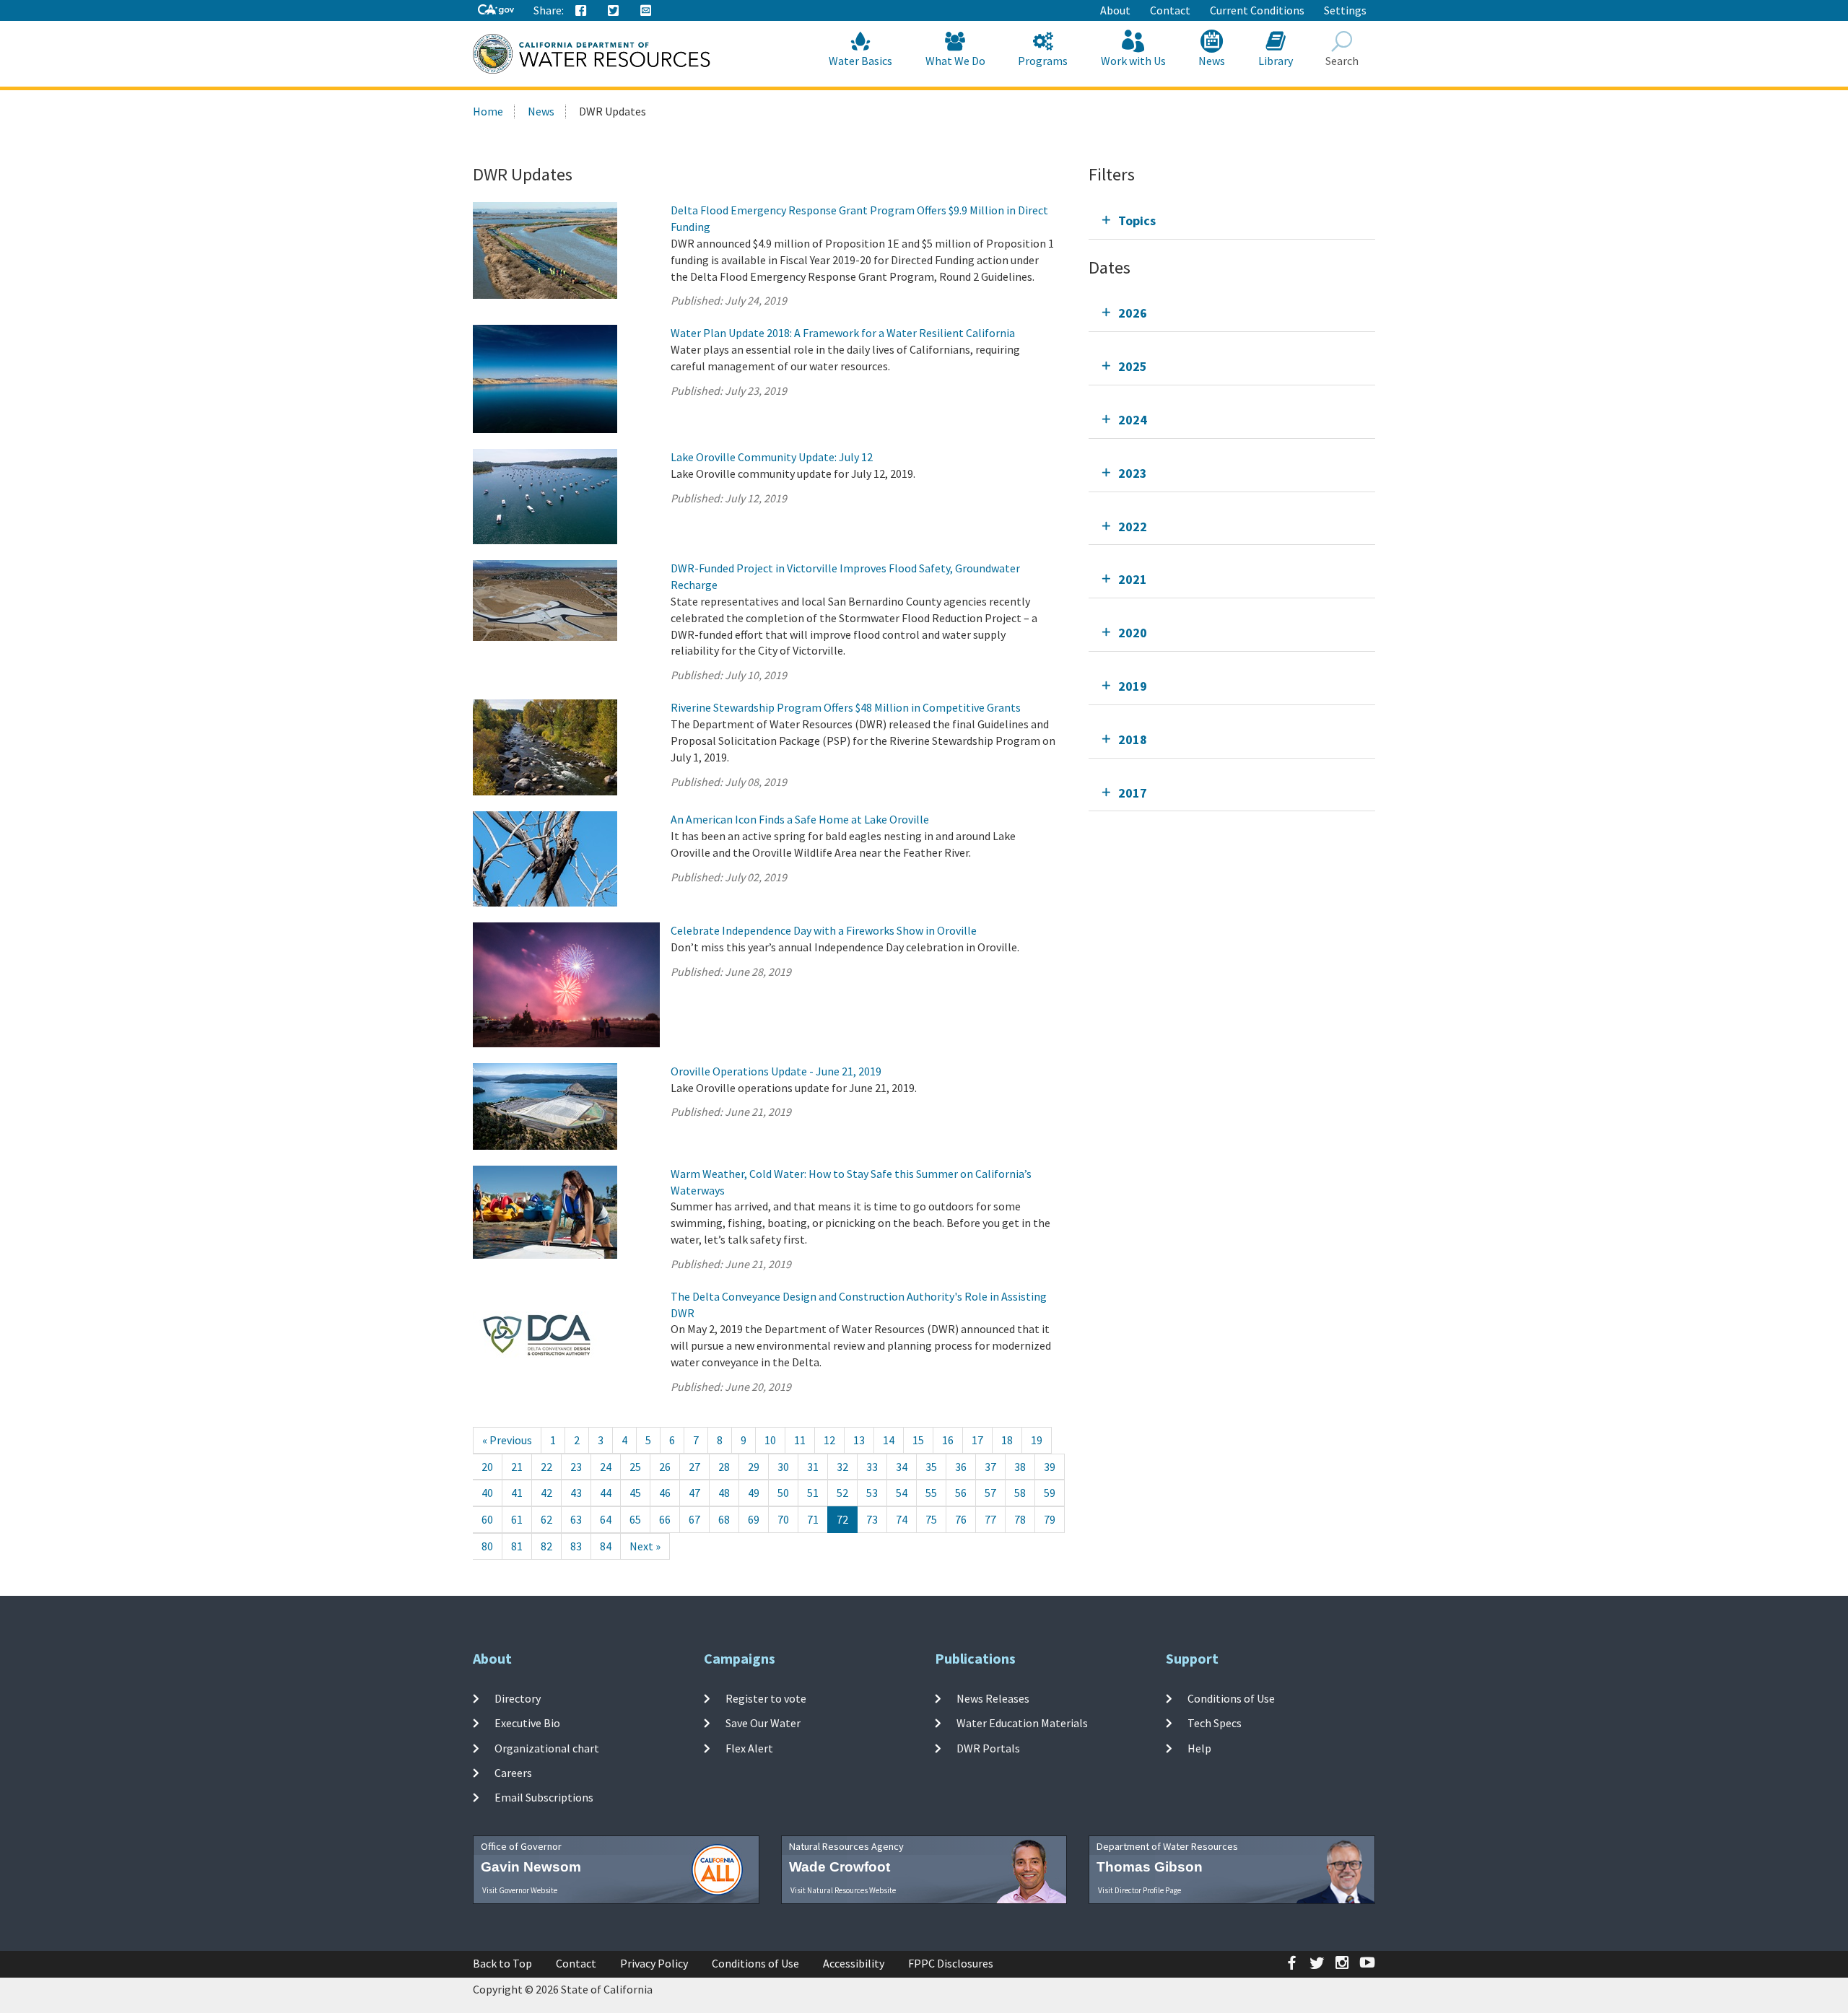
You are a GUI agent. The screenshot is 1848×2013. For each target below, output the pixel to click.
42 (546, 1493)
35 (931, 1467)
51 (813, 1493)
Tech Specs (1215, 1723)
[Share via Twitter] (614, 11)
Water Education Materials (1022, 1723)
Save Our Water (763, 1723)
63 (576, 1519)
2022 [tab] (1133, 527)
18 (1007, 1440)
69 (754, 1519)
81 (517, 1546)
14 (889, 1440)
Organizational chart (547, 1747)
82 (546, 1546)
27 (694, 1467)
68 (724, 1519)
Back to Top (502, 1963)
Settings (1345, 10)
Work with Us (1133, 61)
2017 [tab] (1133, 793)
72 (842, 1519)
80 (487, 1546)
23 (576, 1467)
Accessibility (854, 1963)
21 (517, 1467)
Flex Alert (749, 1747)
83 (576, 1546)
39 (1050, 1467)
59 (1050, 1493)
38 (1020, 1467)
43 (576, 1493)
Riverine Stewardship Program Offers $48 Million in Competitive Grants (846, 707)
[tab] (1232, 220)
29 (754, 1467)
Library (1276, 61)
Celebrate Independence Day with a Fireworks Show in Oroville (824, 930)
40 (487, 1493)
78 (1020, 1519)
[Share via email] (646, 11)
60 (487, 1519)
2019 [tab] (1133, 686)
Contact (1170, 10)
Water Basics (860, 61)
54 (902, 1493)
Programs (1043, 61)
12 (829, 1440)
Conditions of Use (1231, 1698)
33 (872, 1467)
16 (948, 1440)
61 (517, 1519)
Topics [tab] (1137, 220)
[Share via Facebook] (581, 11)
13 (859, 1440)
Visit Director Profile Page (1139, 1890)
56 (961, 1493)
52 (842, 1493)
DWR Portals (988, 1747)
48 (724, 1493)
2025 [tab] (1133, 366)
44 (606, 1493)
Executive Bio (527, 1723)
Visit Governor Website (520, 1890)
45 (635, 1493)
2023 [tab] (1133, 473)
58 (1020, 1493)
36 (961, 1467)
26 (665, 1467)
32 (842, 1467)
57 (990, 1493)
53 (872, 1493)
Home (488, 111)
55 (931, 1493)
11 (800, 1440)
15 (918, 1440)
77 (990, 1519)
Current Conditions (1257, 10)
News (1212, 61)
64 (606, 1519)
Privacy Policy (654, 1963)
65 (635, 1519)
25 (635, 1467)
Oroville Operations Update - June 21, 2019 (776, 1071)
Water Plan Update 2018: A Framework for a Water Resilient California (843, 333)
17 (977, 1440)
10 (770, 1440)
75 (931, 1519)
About (1115, 10)
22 (546, 1467)
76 (961, 1519)
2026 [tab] (1133, 313)
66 (665, 1519)
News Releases (993, 1698)
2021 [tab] (1133, 579)
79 (1050, 1519)
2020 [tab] (1133, 633)
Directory (518, 1698)
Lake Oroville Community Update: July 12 (772, 457)
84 (606, 1546)
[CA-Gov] (496, 10)
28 (724, 1467)
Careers (513, 1773)
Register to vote (766, 1698)
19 (1037, 1440)
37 (990, 1467)
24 (606, 1467)
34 (902, 1467)
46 (665, 1493)
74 (902, 1519)
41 (517, 1493)
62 (546, 1519)
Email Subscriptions (544, 1797)
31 (813, 1467)
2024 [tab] (1133, 420)
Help (1199, 1747)
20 (487, 1467)
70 (783, 1519)
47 (694, 1493)
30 (783, 1467)
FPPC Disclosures (951, 1963)
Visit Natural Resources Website (843, 1890)
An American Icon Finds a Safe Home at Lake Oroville (800, 819)
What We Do (955, 61)
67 (694, 1519)
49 (754, 1493)
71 (813, 1519)
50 (783, 1493)
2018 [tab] (1133, 739)
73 (872, 1519)
